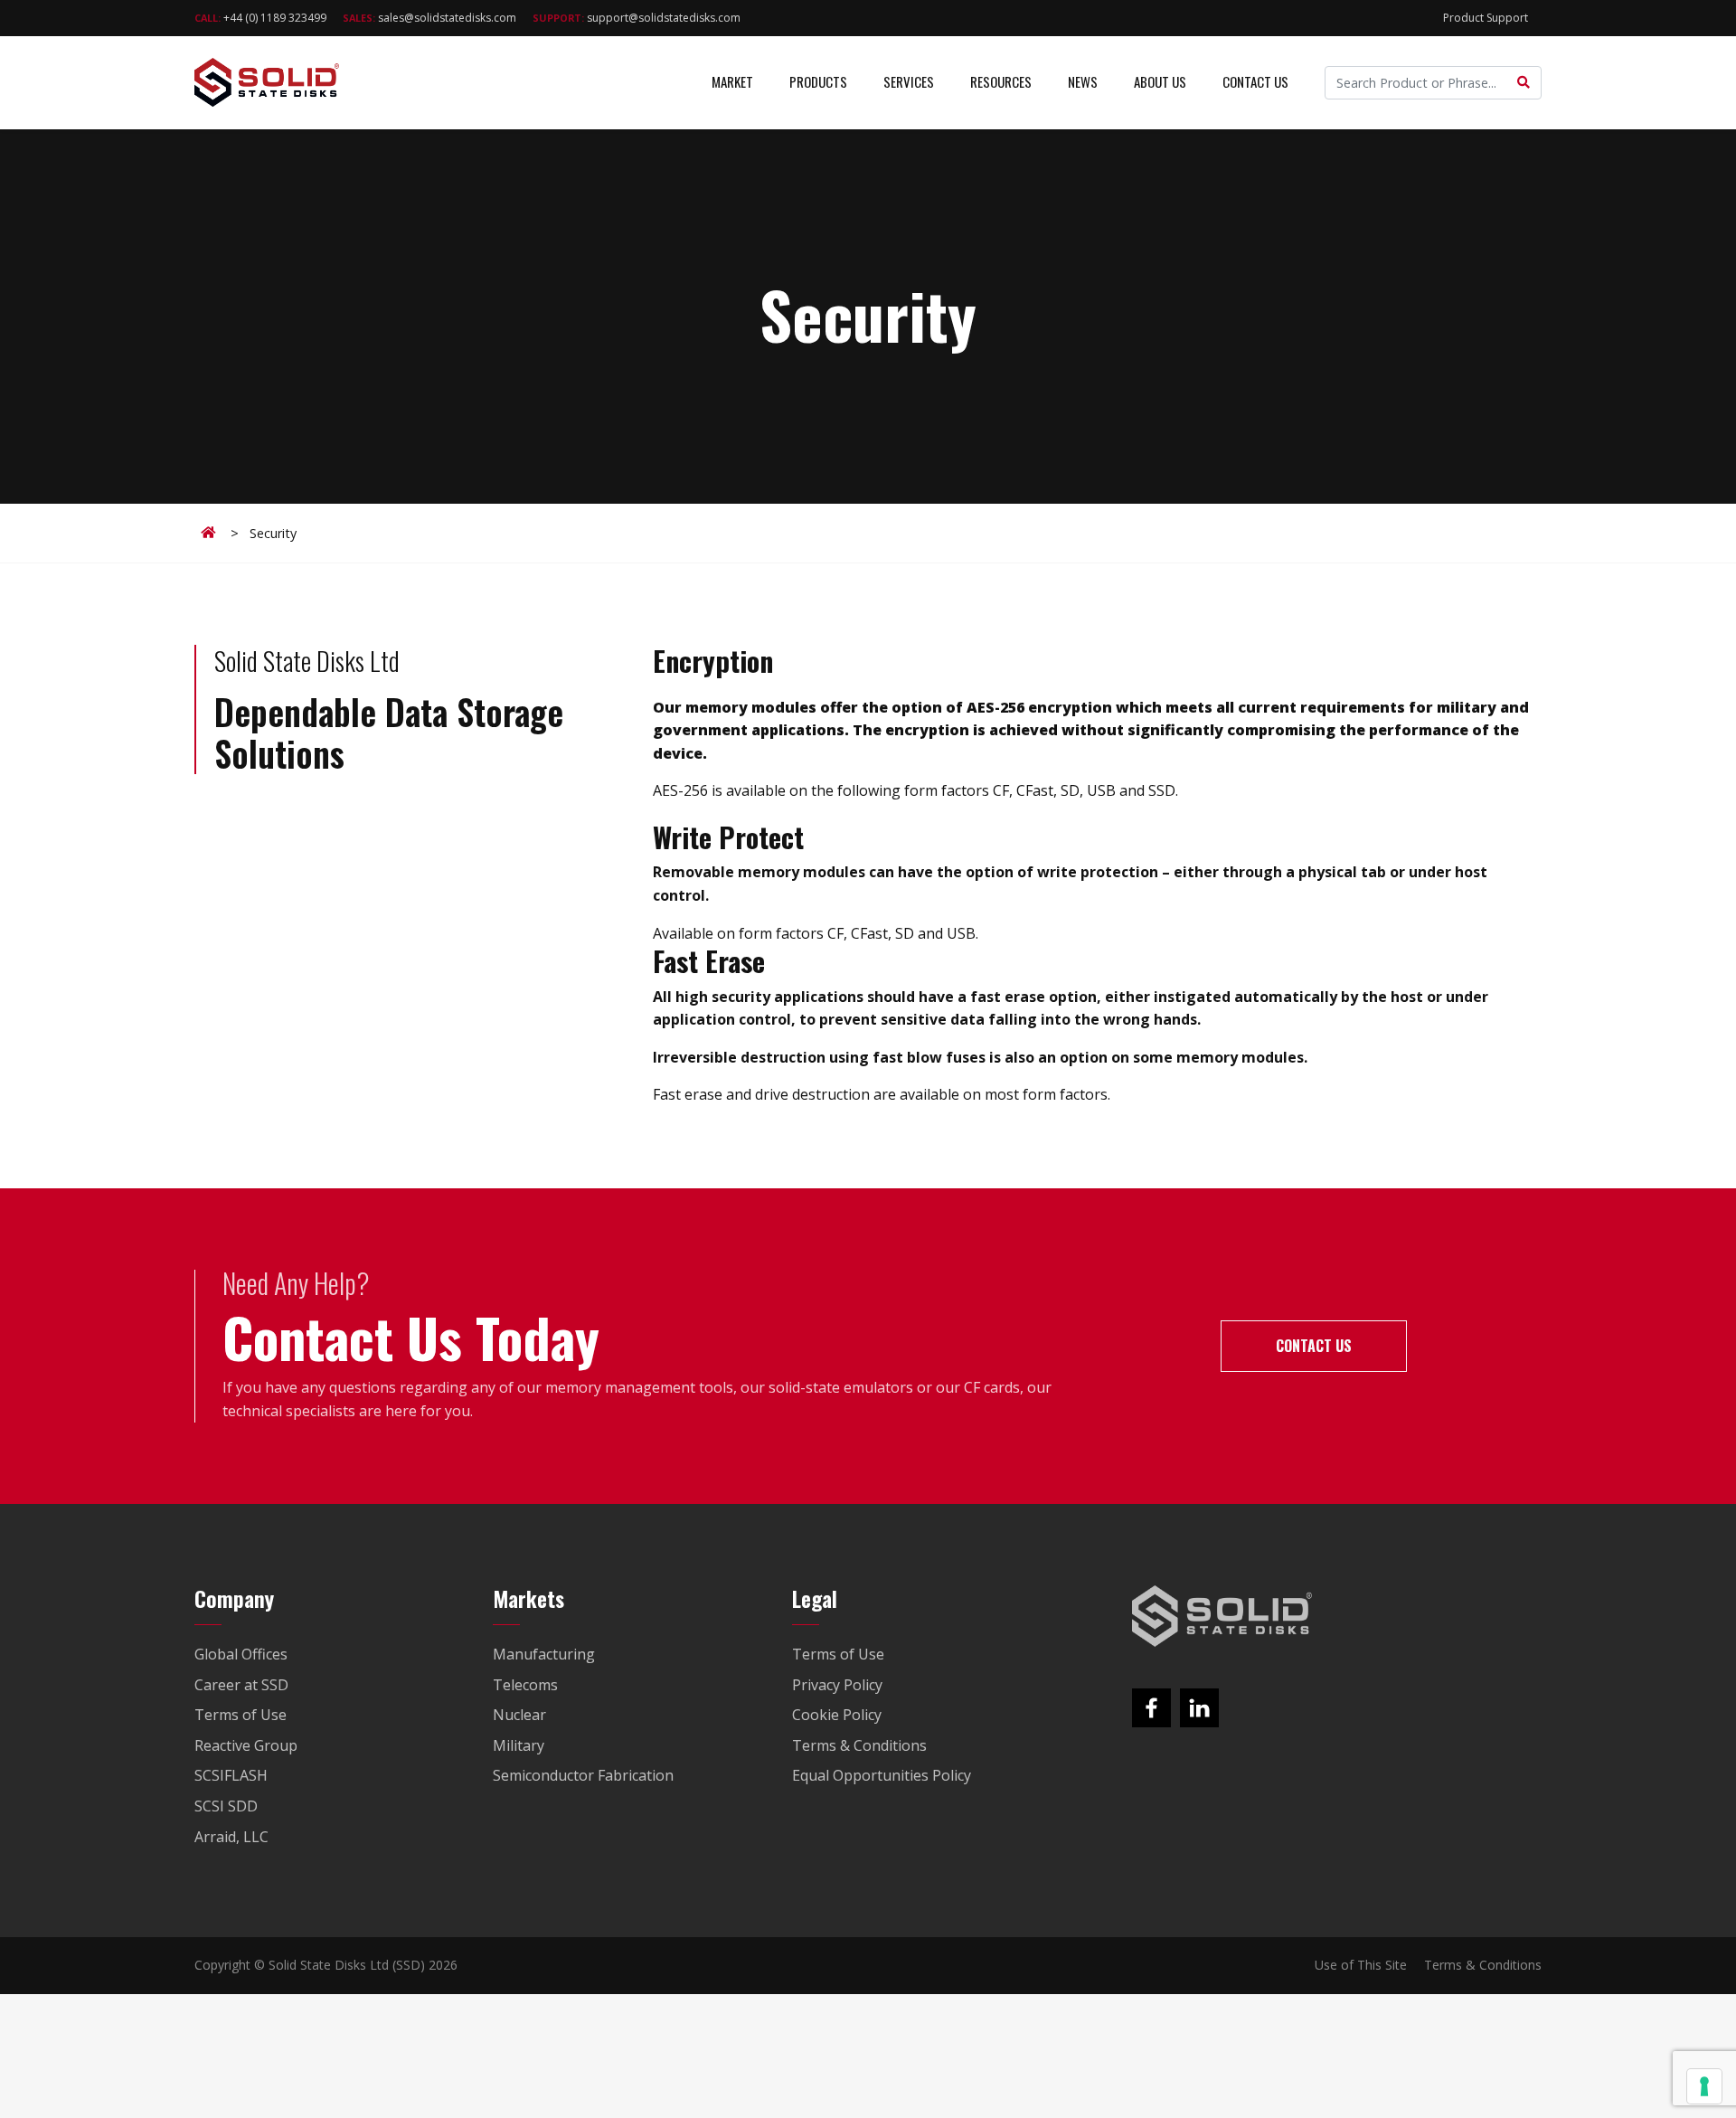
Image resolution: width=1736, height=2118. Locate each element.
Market (732, 81)
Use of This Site (1361, 1965)
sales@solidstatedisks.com (429, 18)
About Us (1160, 81)
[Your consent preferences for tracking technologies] (1704, 2086)
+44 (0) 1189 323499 (260, 18)
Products (818, 81)
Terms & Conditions (1483, 1965)
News (1083, 81)
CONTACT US (1314, 1346)
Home (212, 533)
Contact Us (1255, 81)
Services (909, 81)
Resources (1001, 81)
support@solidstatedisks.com (637, 18)
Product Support (1486, 18)
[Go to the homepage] (1222, 1616)
